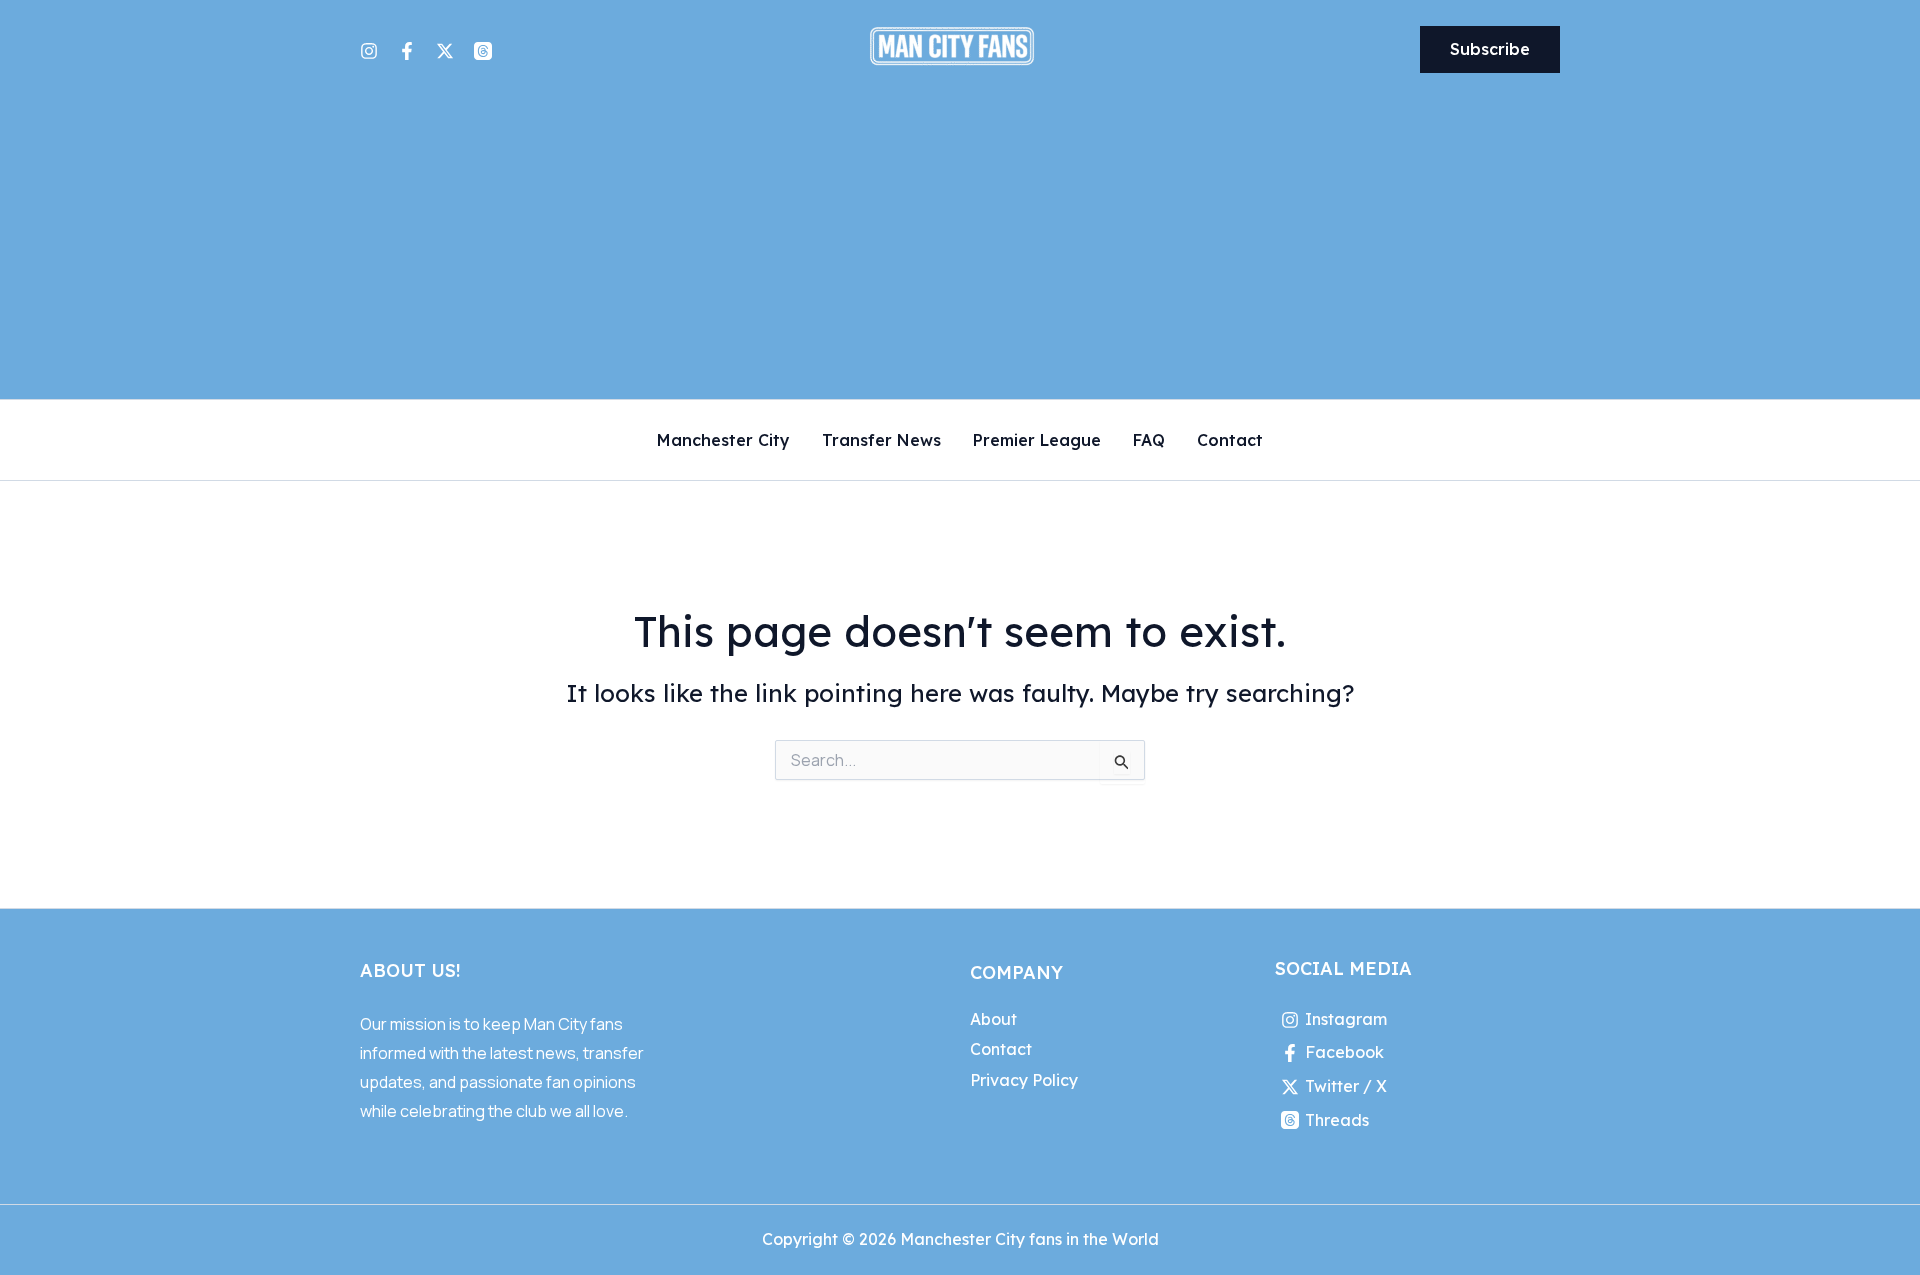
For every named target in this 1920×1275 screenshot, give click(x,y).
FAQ (1149, 441)
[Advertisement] (960, 249)
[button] (1490, 50)
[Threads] (483, 51)
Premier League (1037, 441)
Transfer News (881, 441)
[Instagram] (369, 51)
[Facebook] (407, 51)
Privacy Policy (1024, 1080)
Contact (1230, 441)
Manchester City (723, 441)
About (993, 1019)
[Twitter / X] (445, 51)
